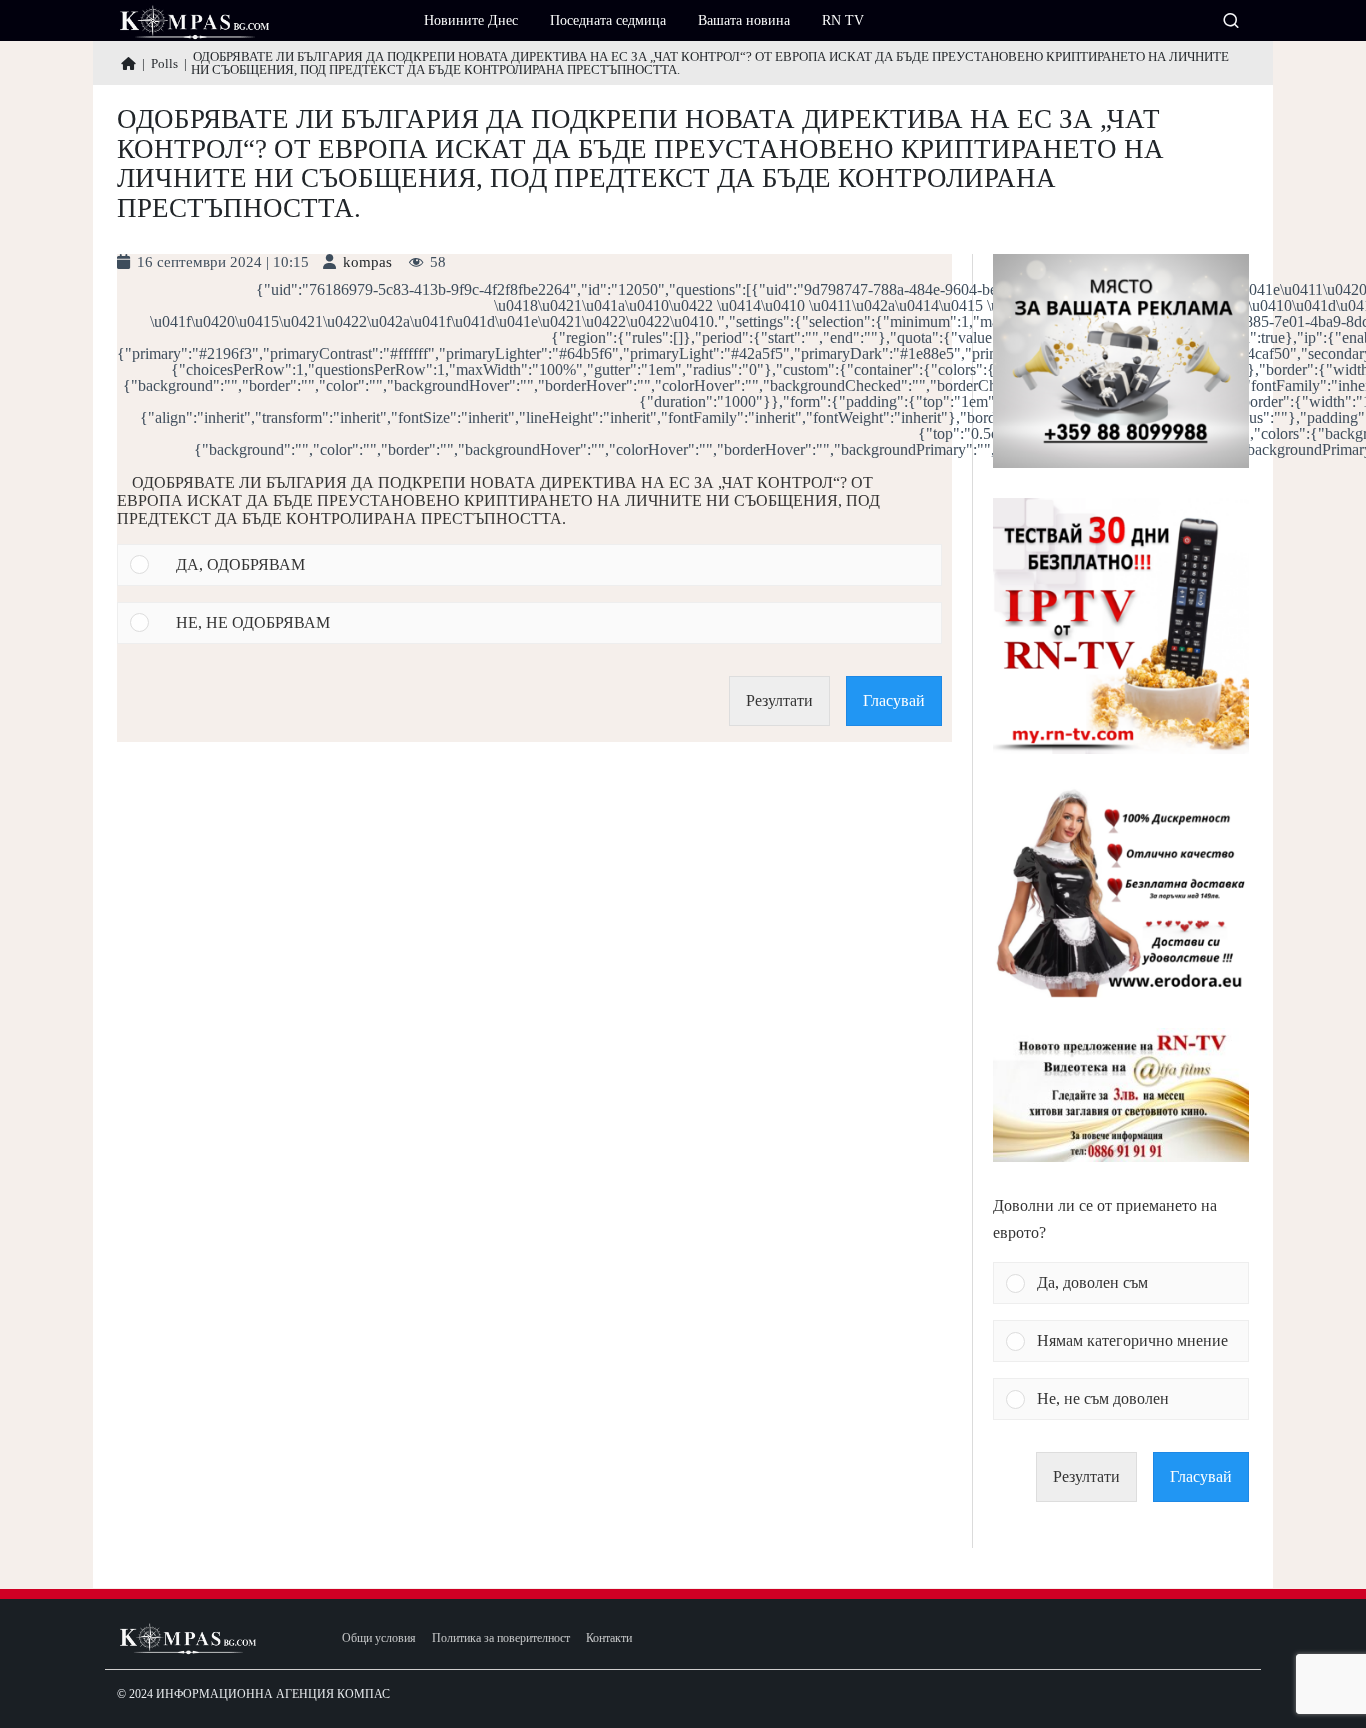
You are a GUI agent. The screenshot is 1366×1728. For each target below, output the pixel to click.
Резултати (779, 700)
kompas (367, 262)
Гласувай (894, 700)
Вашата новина (744, 20)
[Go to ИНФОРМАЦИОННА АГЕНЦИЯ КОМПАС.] (128, 63)
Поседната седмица (608, 20)
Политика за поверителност (501, 1638)
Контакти (609, 1638)
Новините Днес (471, 20)
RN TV (843, 20)
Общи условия (379, 1638)
